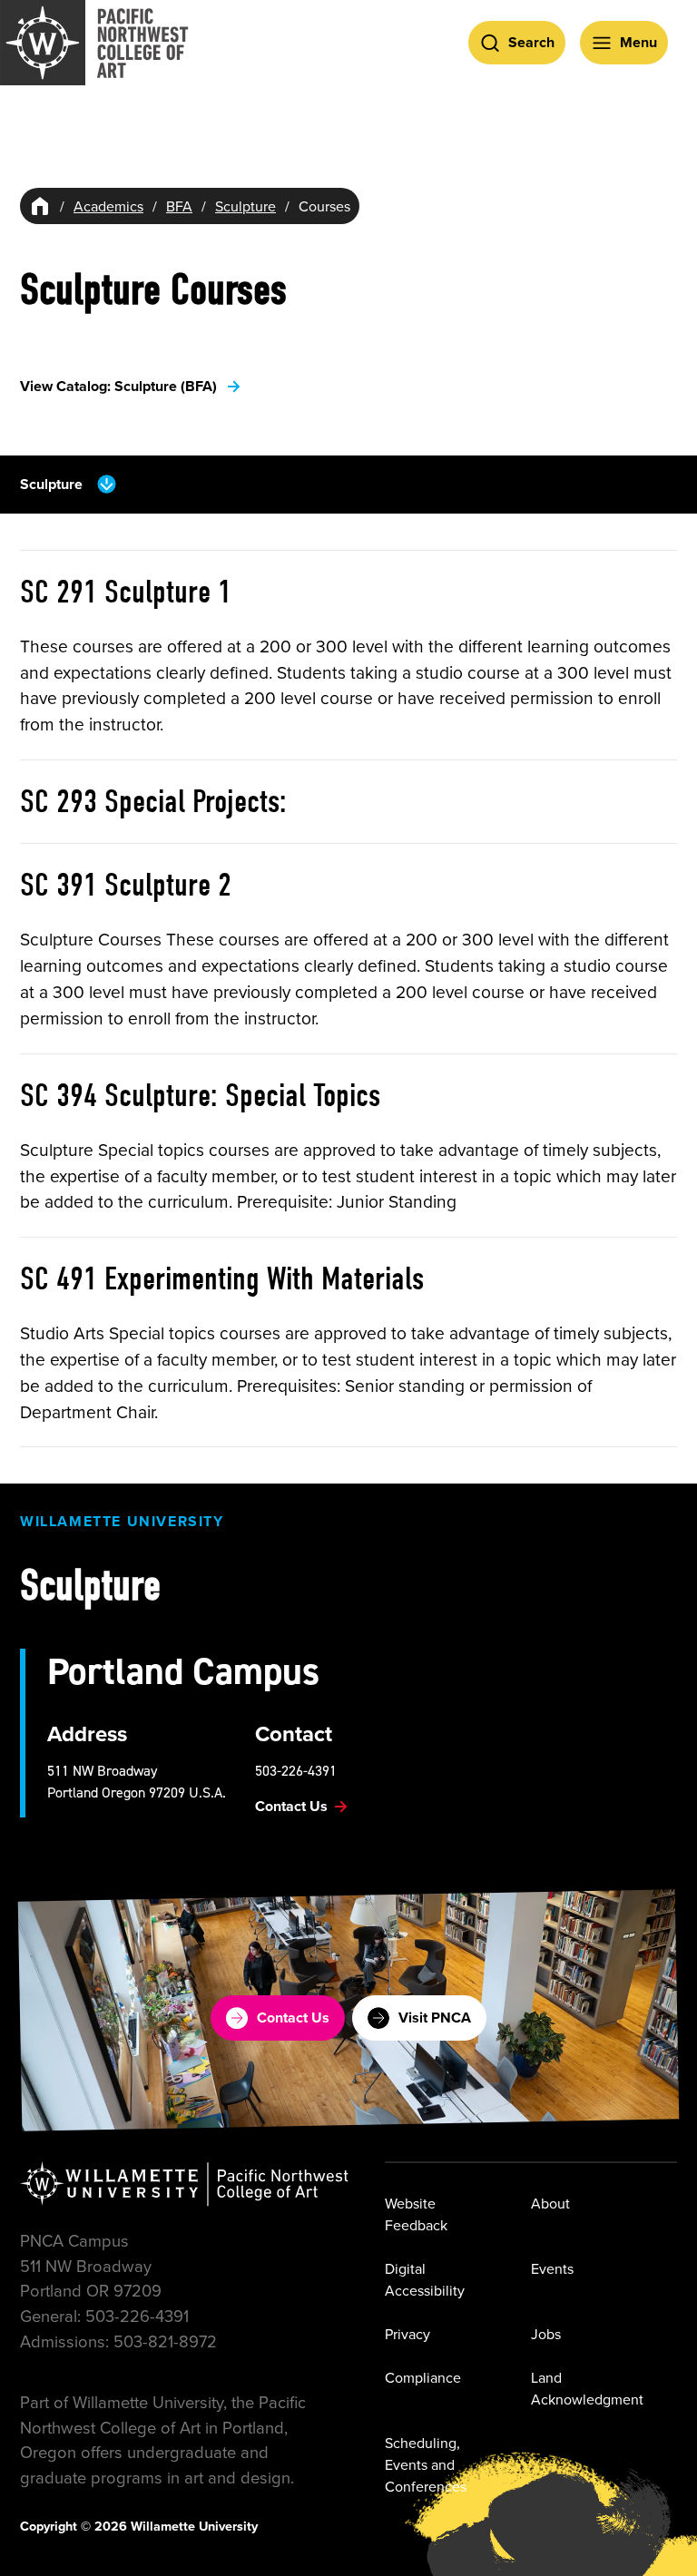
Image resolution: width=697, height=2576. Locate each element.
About (550, 2203)
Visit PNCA (435, 2018)
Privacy (407, 2334)
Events (552, 2268)
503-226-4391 (296, 1770)
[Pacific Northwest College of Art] (94, 43)
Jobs (546, 2334)
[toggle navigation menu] (107, 484)
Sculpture (245, 206)
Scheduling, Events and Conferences (426, 2464)
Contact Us (293, 2018)
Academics (108, 206)
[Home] (40, 206)
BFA (179, 206)
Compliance (423, 2377)
